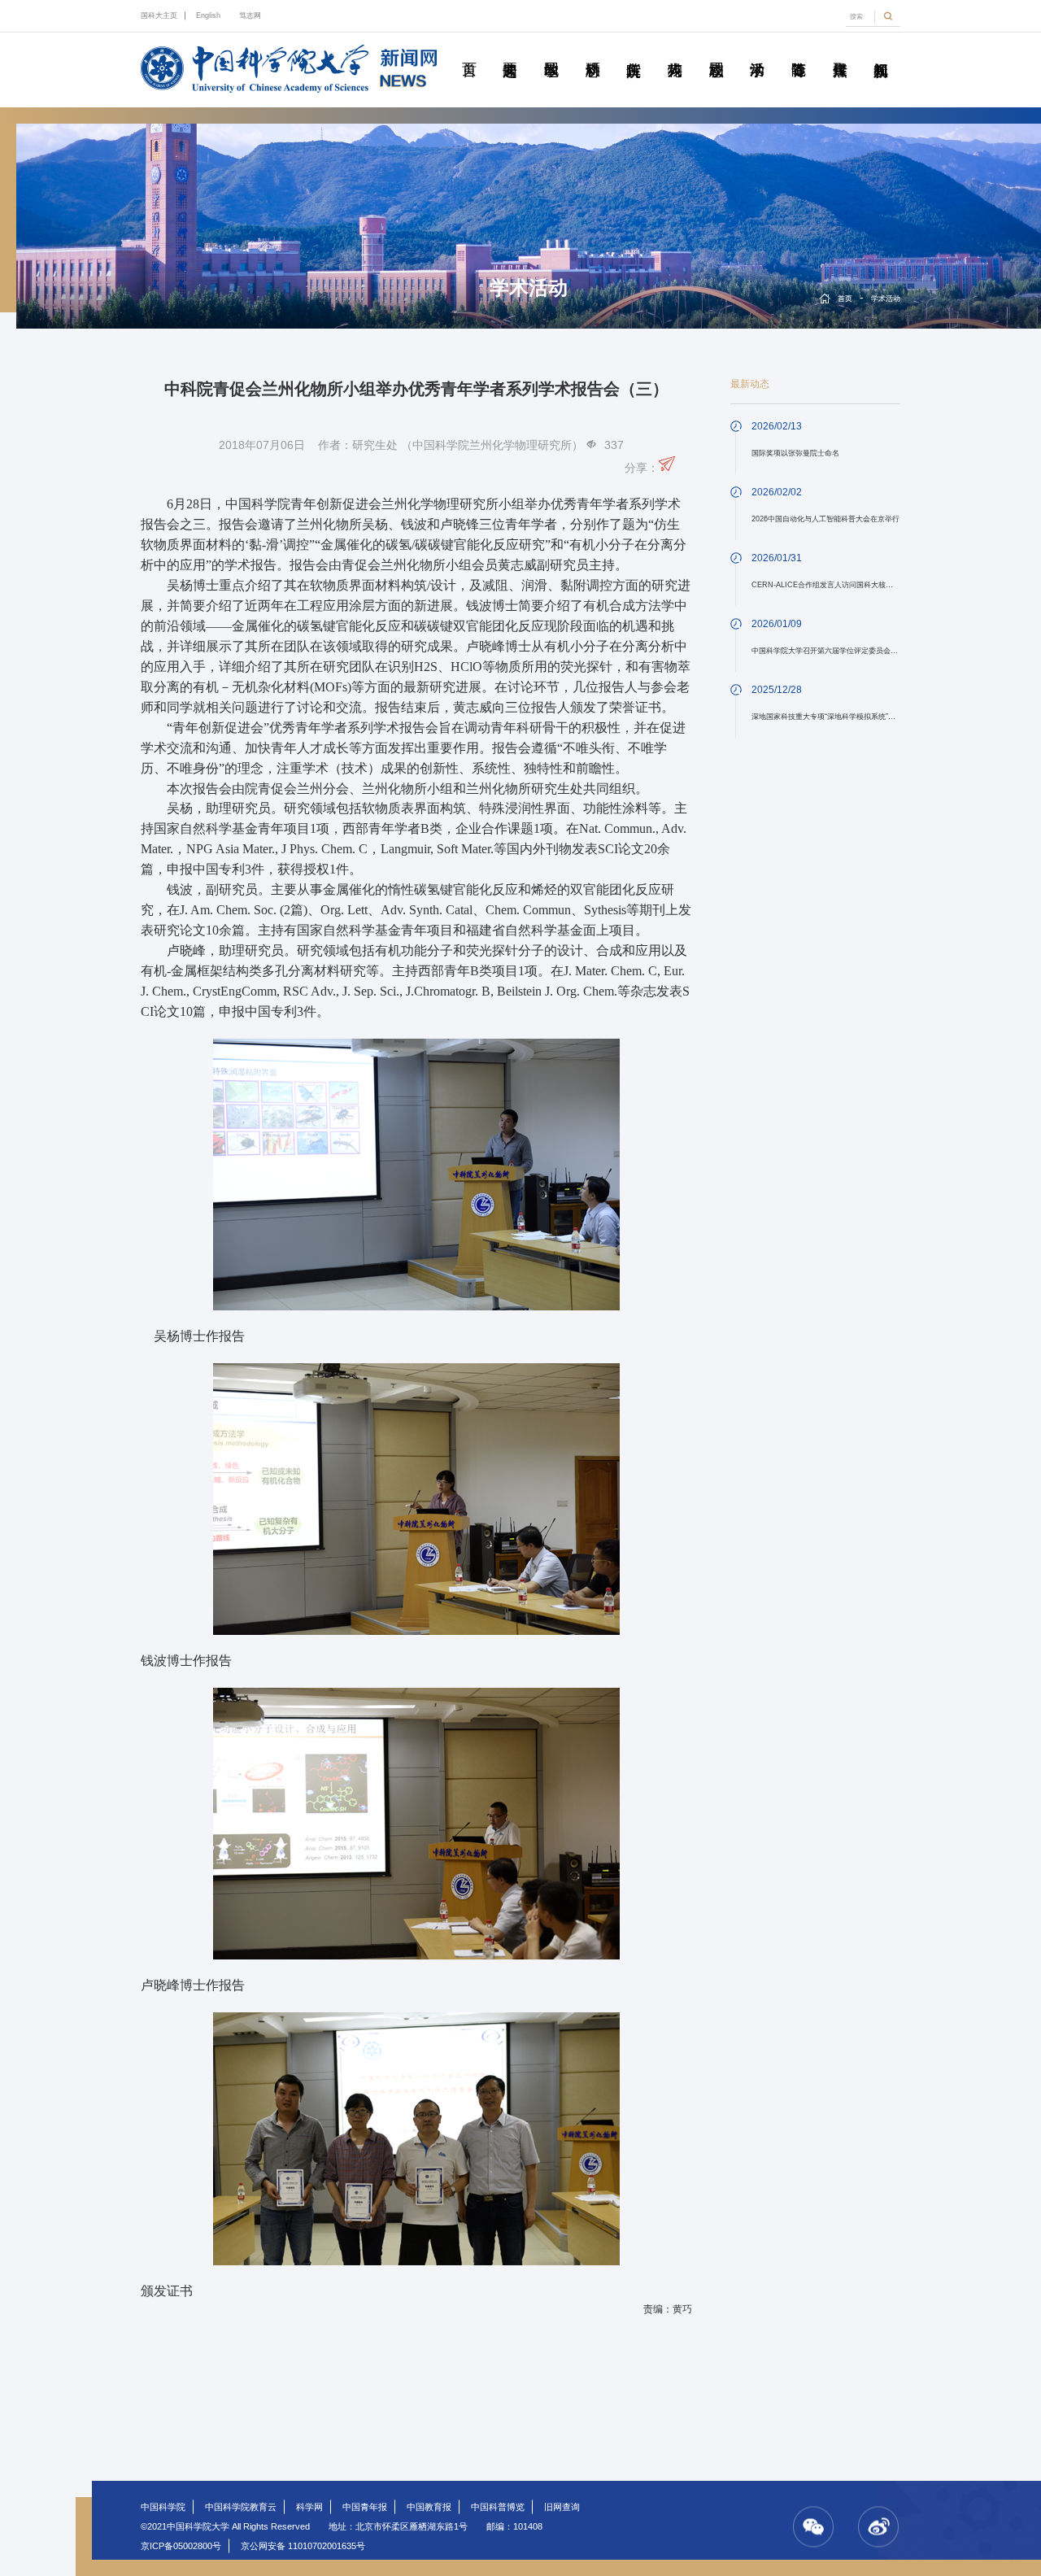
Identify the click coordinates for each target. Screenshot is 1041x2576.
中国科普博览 (498, 2507)
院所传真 (634, 51)
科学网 (309, 2507)
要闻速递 (510, 51)
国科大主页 (159, 15)
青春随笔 (799, 51)
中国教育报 (429, 2507)
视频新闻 (881, 51)
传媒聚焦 (839, 51)
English (208, 15)
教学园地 (551, 51)
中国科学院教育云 (241, 2507)
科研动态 (592, 51)
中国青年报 (365, 2507)
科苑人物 (675, 51)
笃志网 (250, 15)
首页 (468, 51)
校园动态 (716, 51)
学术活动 (757, 51)
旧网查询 (562, 2507)
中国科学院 (163, 2507)
